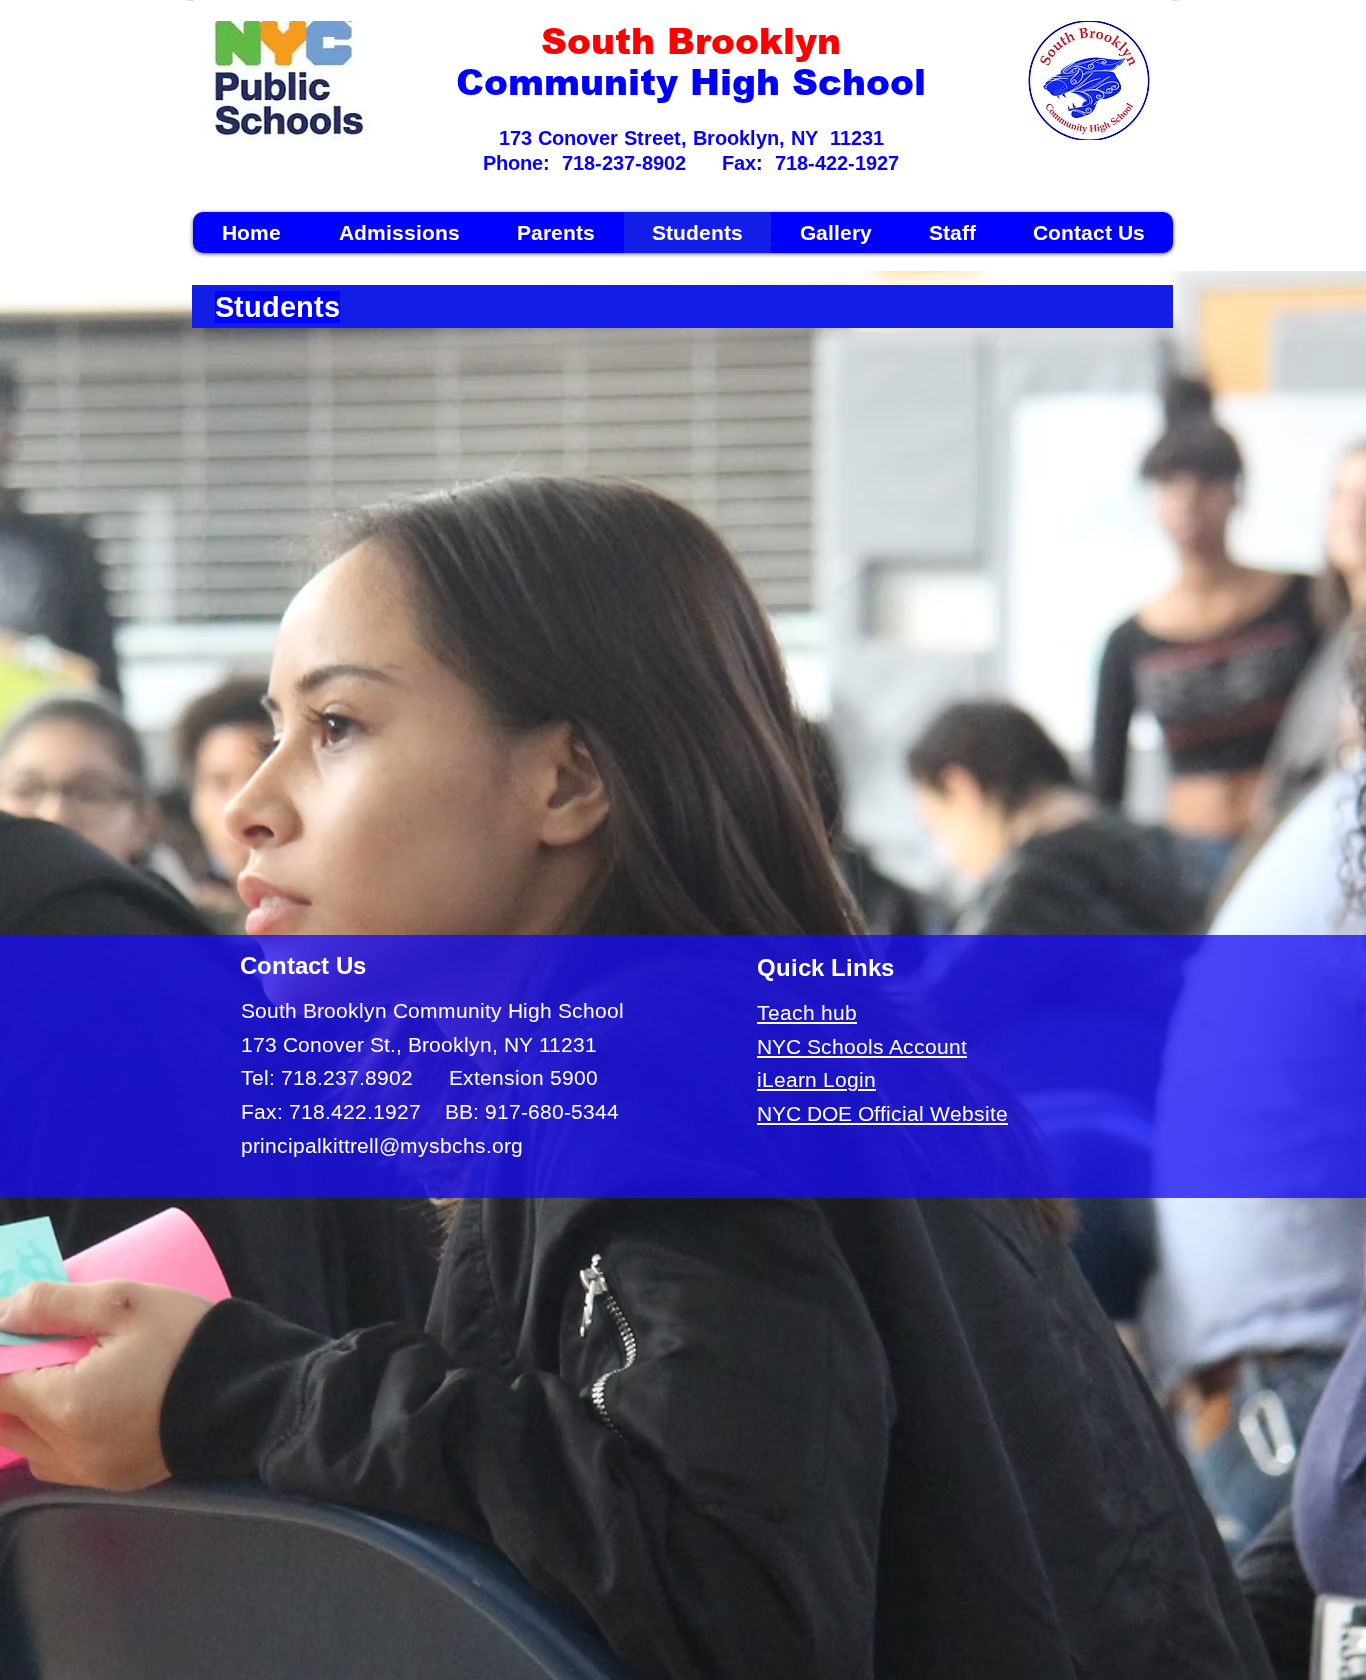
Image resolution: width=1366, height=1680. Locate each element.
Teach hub (807, 1012)
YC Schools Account (869, 1046)
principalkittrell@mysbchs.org (382, 1145)
